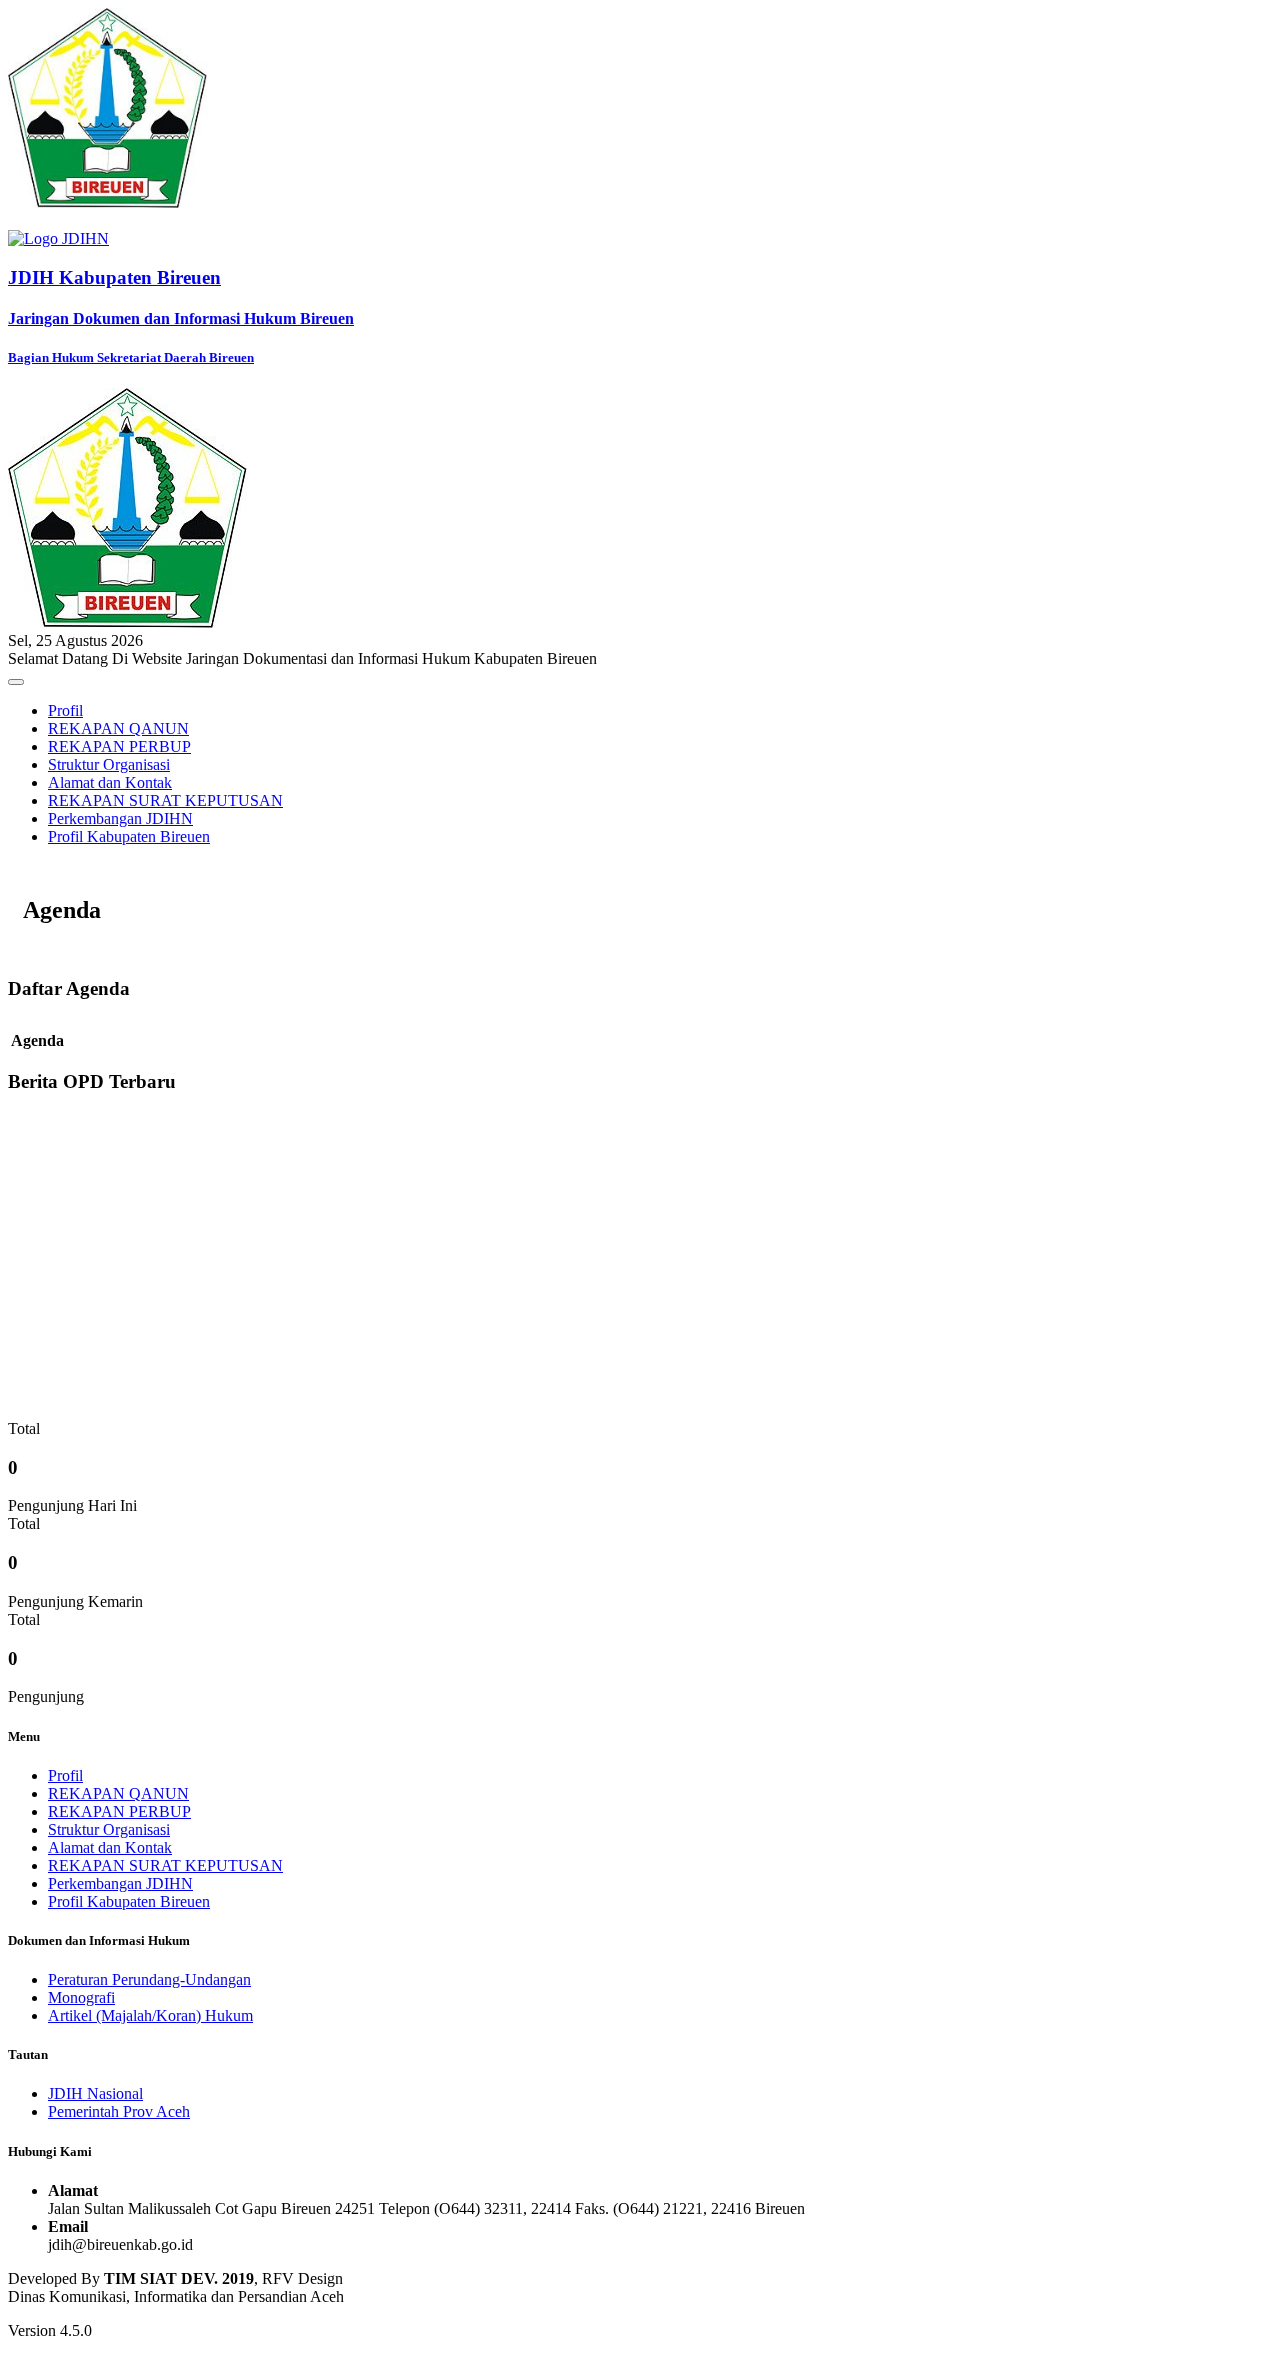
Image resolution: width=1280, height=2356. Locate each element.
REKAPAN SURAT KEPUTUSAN (165, 800)
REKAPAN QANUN (118, 728)
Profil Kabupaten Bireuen (129, 836)
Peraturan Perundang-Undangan (149, 1979)
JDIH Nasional (95, 2093)
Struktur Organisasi (109, 764)
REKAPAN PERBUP (119, 746)
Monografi (81, 1997)
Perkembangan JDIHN (120, 818)
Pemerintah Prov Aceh (119, 2111)
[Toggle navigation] (16, 682)
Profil (65, 710)
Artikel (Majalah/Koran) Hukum (150, 2015)
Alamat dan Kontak (110, 782)
